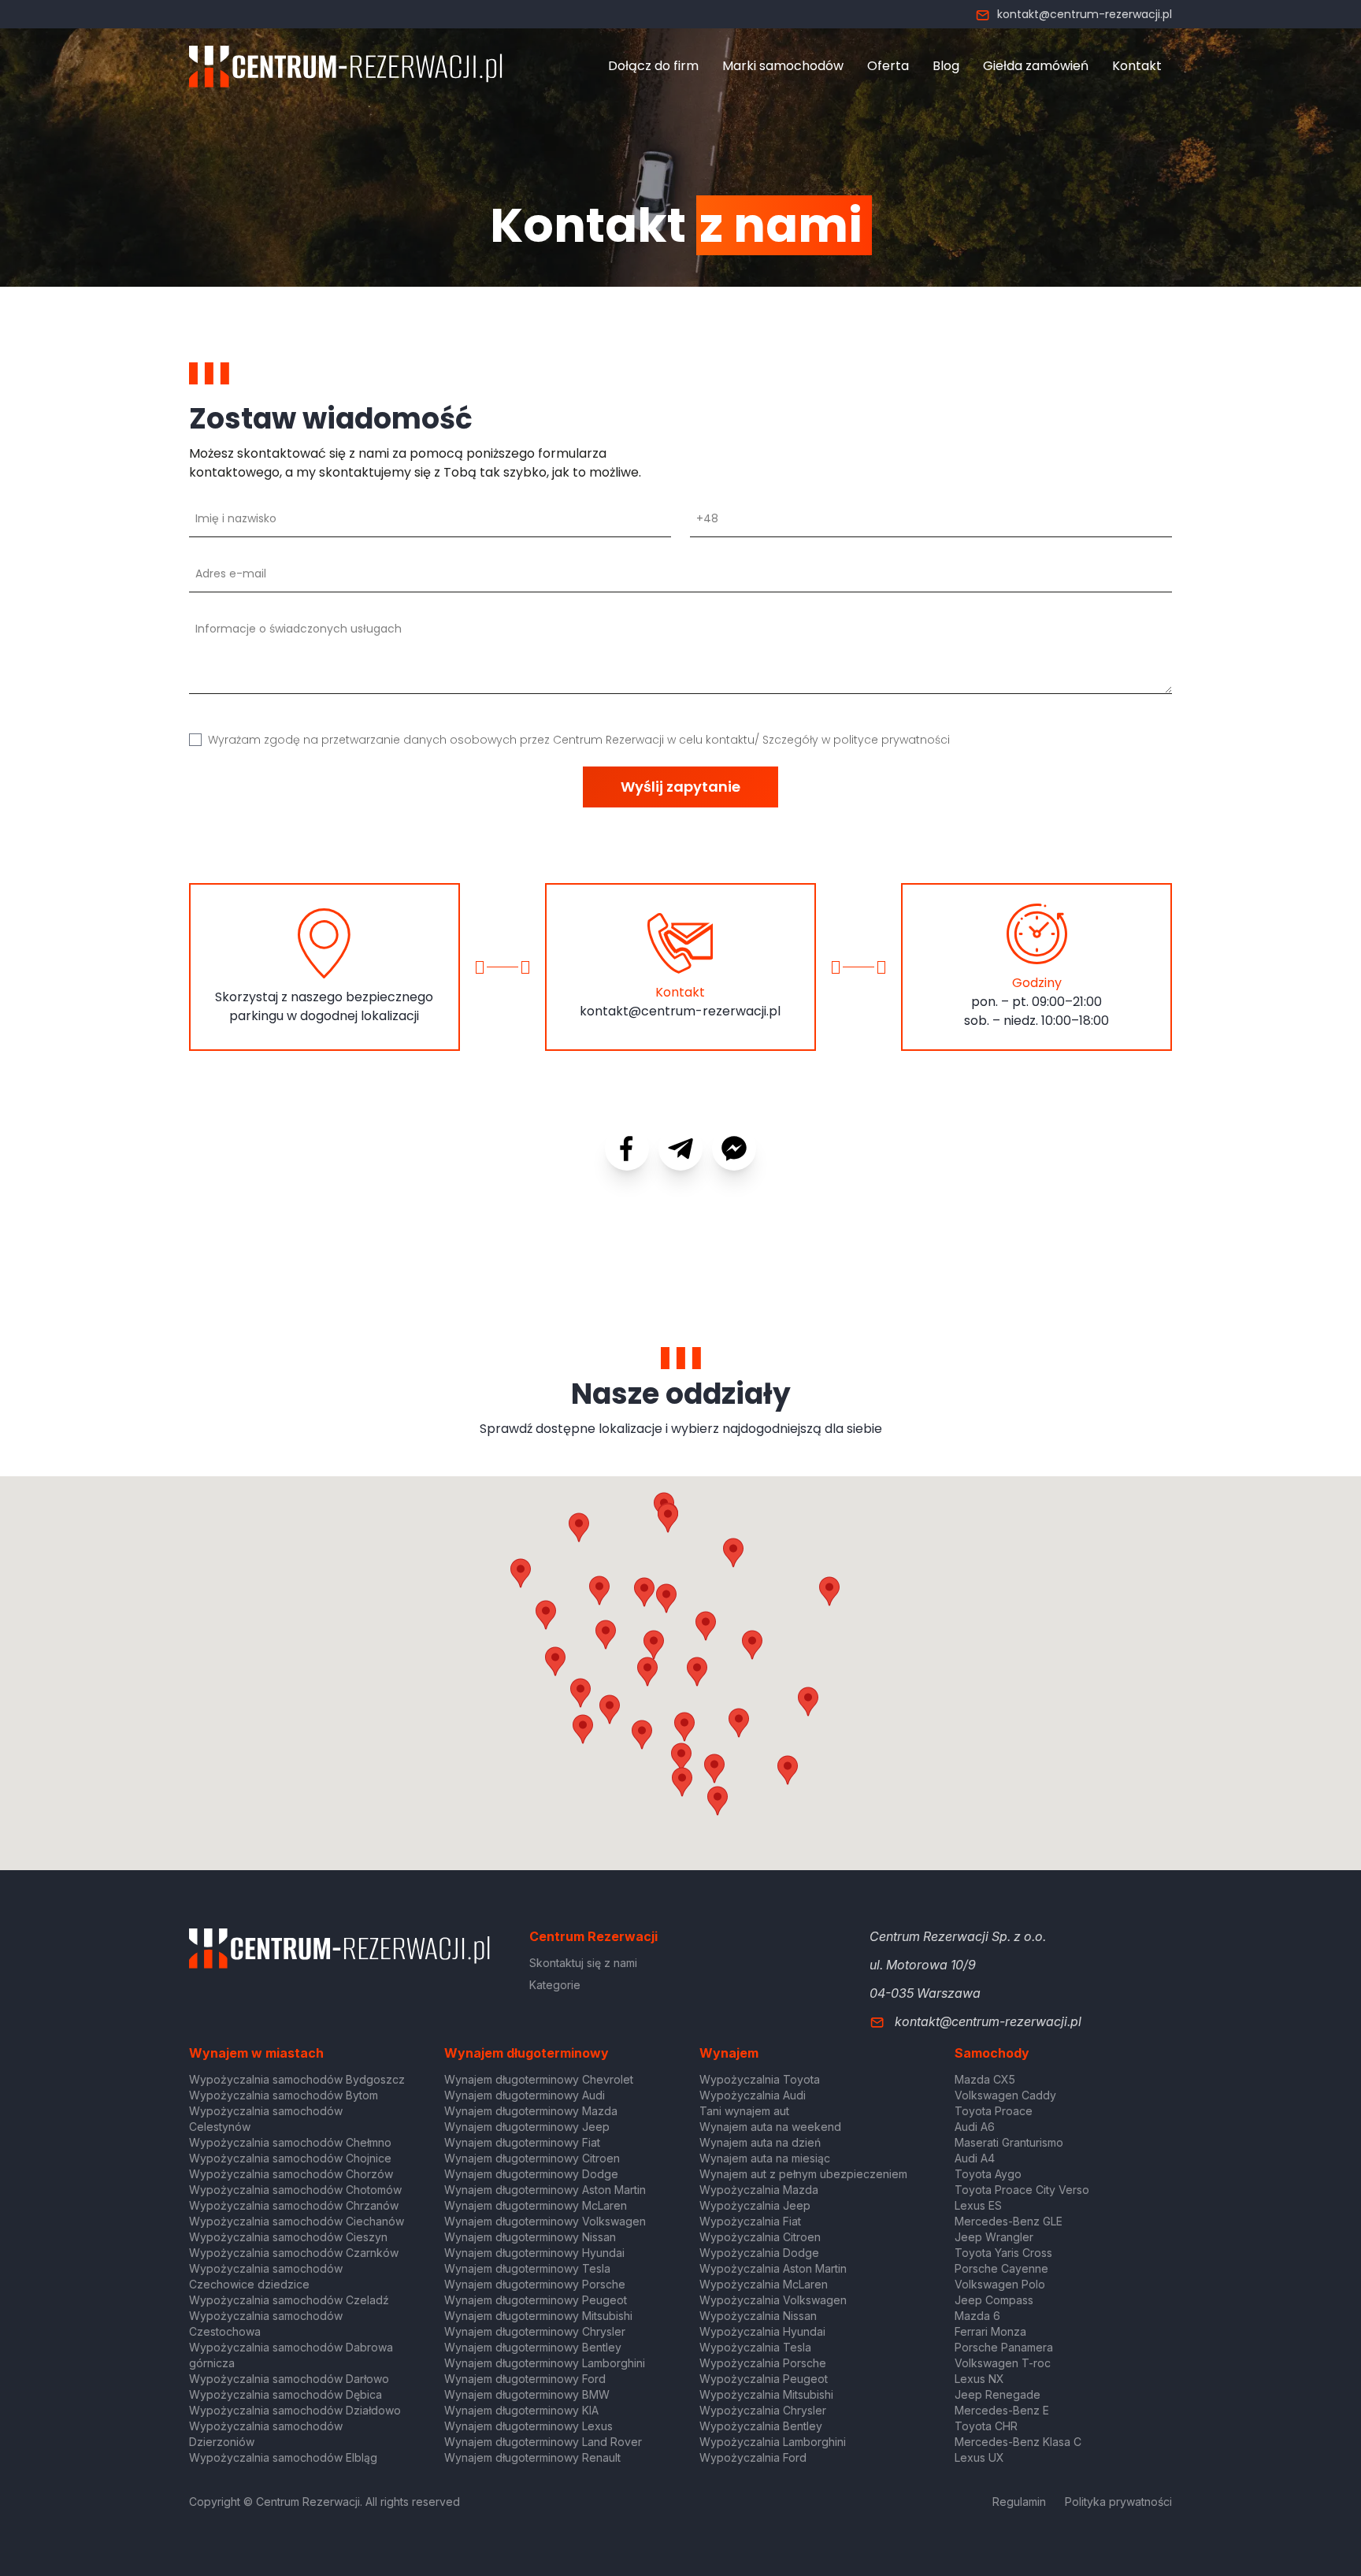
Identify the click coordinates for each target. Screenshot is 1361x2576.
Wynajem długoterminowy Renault (532, 2457)
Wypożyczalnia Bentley (761, 2426)
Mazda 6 (977, 2316)
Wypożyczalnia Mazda (759, 2190)
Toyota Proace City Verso (1022, 2190)
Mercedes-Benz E (1002, 2410)
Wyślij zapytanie (680, 787)
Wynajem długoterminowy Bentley (533, 2347)
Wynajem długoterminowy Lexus (528, 2426)
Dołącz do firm (653, 66)
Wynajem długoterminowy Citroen (532, 2158)
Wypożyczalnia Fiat (750, 2221)
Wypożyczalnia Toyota (760, 2079)
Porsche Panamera (1004, 2347)
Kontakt (1137, 66)
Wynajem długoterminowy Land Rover (543, 2442)
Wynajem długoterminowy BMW (527, 2394)
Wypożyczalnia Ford (753, 2457)
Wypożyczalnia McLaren (764, 2284)
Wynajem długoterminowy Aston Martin (545, 2190)
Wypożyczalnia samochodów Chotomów (295, 2190)
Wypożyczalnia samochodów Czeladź (289, 2300)
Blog (946, 66)
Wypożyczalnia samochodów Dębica (286, 2394)
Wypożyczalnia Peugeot (764, 2379)
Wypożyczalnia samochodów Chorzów (291, 2174)
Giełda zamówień (1036, 66)
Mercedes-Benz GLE (1009, 2221)
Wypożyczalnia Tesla (755, 2347)
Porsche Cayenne (1001, 2268)
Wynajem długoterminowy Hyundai (534, 2253)
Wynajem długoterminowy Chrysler (535, 2331)
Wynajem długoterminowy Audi (525, 2095)
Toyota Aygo (988, 2174)
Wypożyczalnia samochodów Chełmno (290, 2142)
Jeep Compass (994, 2300)
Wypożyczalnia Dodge (759, 2253)
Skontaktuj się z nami (583, 1963)
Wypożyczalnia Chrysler (763, 2410)
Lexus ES (978, 2205)
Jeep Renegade (998, 2394)
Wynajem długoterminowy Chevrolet (539, 2079)
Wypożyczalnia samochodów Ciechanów (297, 2221)
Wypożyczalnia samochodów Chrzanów (294, 2205)
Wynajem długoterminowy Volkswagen (545, 2221)
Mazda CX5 (985, 2079)
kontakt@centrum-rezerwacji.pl (1085, 14)
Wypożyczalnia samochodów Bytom (284, 2095)
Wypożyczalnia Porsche (763, 2363)
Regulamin (1019, 2502)
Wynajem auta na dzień (760, 2142)
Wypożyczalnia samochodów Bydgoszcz (297, 2079)
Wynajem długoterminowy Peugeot (536, 2300)
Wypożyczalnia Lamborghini (773, 2442)
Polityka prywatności (1118, 2502)
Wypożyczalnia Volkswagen (773, 2300)
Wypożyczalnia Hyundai (762, 2331)
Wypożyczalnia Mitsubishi (766, 2394)
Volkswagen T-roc (1003, 2363)
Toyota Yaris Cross (1003, 2253)
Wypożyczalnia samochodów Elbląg (283, 2457)
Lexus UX (979, 2457)
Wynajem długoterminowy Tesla (527, 2268)
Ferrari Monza (990, 2331)
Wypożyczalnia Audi (753, 2095)
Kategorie (555, 1985)
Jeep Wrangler (994, 2237)
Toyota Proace (994, 2111)
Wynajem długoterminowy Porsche (535, 2284)
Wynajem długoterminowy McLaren (536, 2205)
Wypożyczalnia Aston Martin (773, 2268)
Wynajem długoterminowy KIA (521, 2410)
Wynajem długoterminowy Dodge (531, 2174)
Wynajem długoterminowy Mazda (531, 2111)
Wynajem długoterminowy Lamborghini (545, 2363)
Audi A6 (975, 2127)
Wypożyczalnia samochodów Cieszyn (288, 2237)
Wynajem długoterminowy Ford (525, 2379)
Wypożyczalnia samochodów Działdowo (295, 2410)
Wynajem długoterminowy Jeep (527, 2127)
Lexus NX (979, 2379)
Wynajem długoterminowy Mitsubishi (538, 2316)
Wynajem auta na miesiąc (765, 2158)
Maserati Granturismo (1009, 2142)
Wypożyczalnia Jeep (755, 2205)
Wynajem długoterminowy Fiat (522, 2142)
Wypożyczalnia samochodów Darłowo (289, 2379)
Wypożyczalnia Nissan (758, 2316)
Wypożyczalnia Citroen (760, 2237)
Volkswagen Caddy (1005, 2095)
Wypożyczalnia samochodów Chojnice (290, 2158)
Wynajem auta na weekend (770, 2127)
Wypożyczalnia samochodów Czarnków (294, 2253)
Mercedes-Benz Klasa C (1018, 2442)
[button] (752, 1645)
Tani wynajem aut (744, 2111)
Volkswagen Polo (1000, 2284)
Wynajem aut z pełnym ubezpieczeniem (803, 2174)
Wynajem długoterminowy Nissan (530, 2237)
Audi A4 (975, 2158)
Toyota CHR (986, 2426)
